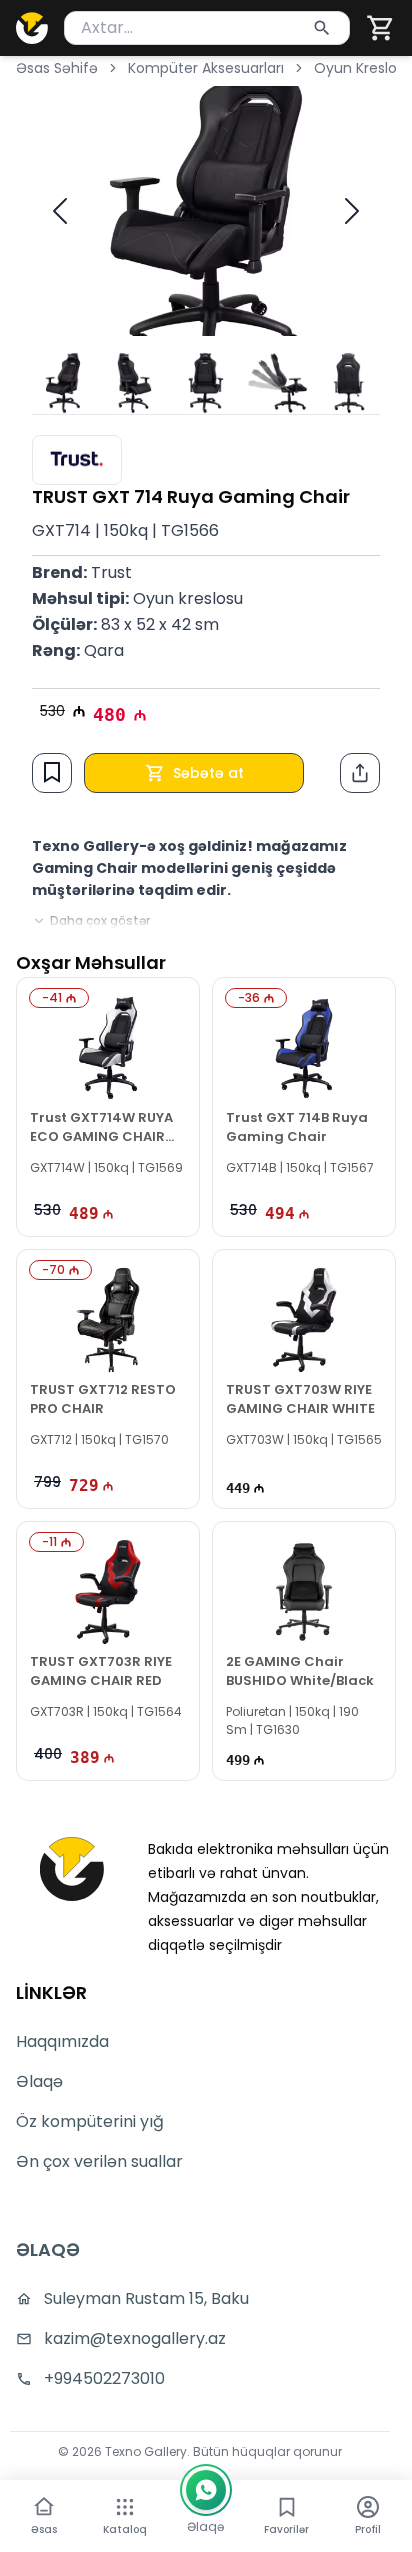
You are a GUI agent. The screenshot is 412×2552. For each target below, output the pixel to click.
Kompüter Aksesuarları (206, 68)
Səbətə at (208, 773)
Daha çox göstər (100, 921)
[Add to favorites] (52, 772)
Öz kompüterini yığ (90, 2121)
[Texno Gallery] (32, 28)
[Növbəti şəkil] (352, 211)
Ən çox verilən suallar (99, 2161)
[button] (381, 28)
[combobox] (207, 28)
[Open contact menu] (206, 2490)
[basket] (381, 28)
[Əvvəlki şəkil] (60, 211)
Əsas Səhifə (57, 68)
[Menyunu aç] (125, 2507)
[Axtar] (322, 28)
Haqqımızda (62, 2041)
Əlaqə (39, 2081)
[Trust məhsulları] (77, 460)
